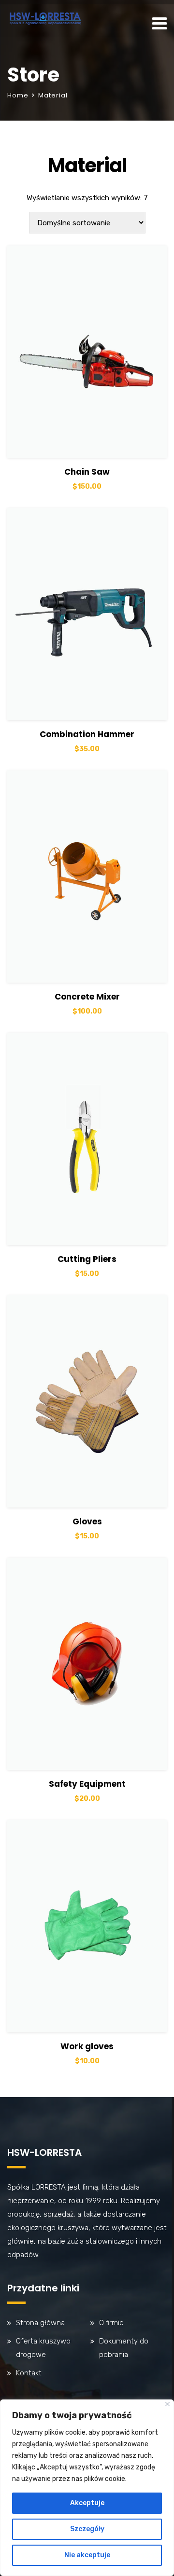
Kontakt (29, 2373)
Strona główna (40, 2323)
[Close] (167, 2404)
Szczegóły (87, 2529)
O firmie (111, 2323)
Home (18, 95)
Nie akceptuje (87, 2555)
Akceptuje (87, 2503)
